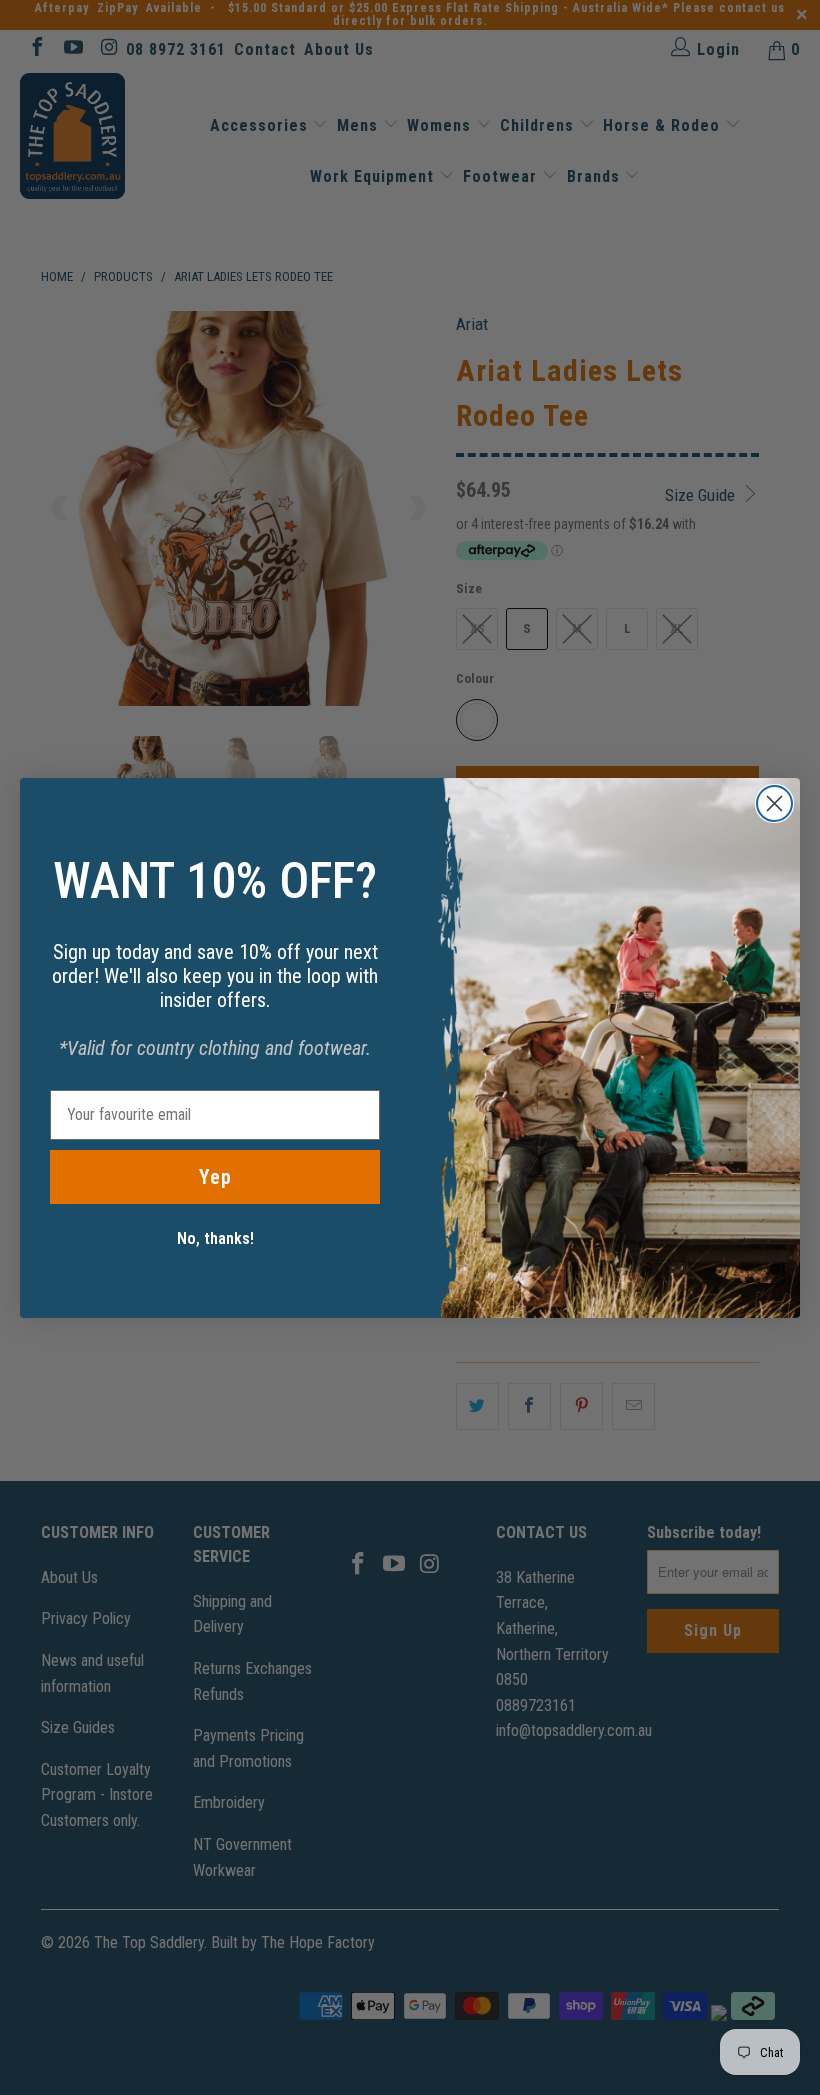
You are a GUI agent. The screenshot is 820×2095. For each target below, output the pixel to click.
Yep (215, 1177)
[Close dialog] (774, 803)
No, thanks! (215, 1238)
